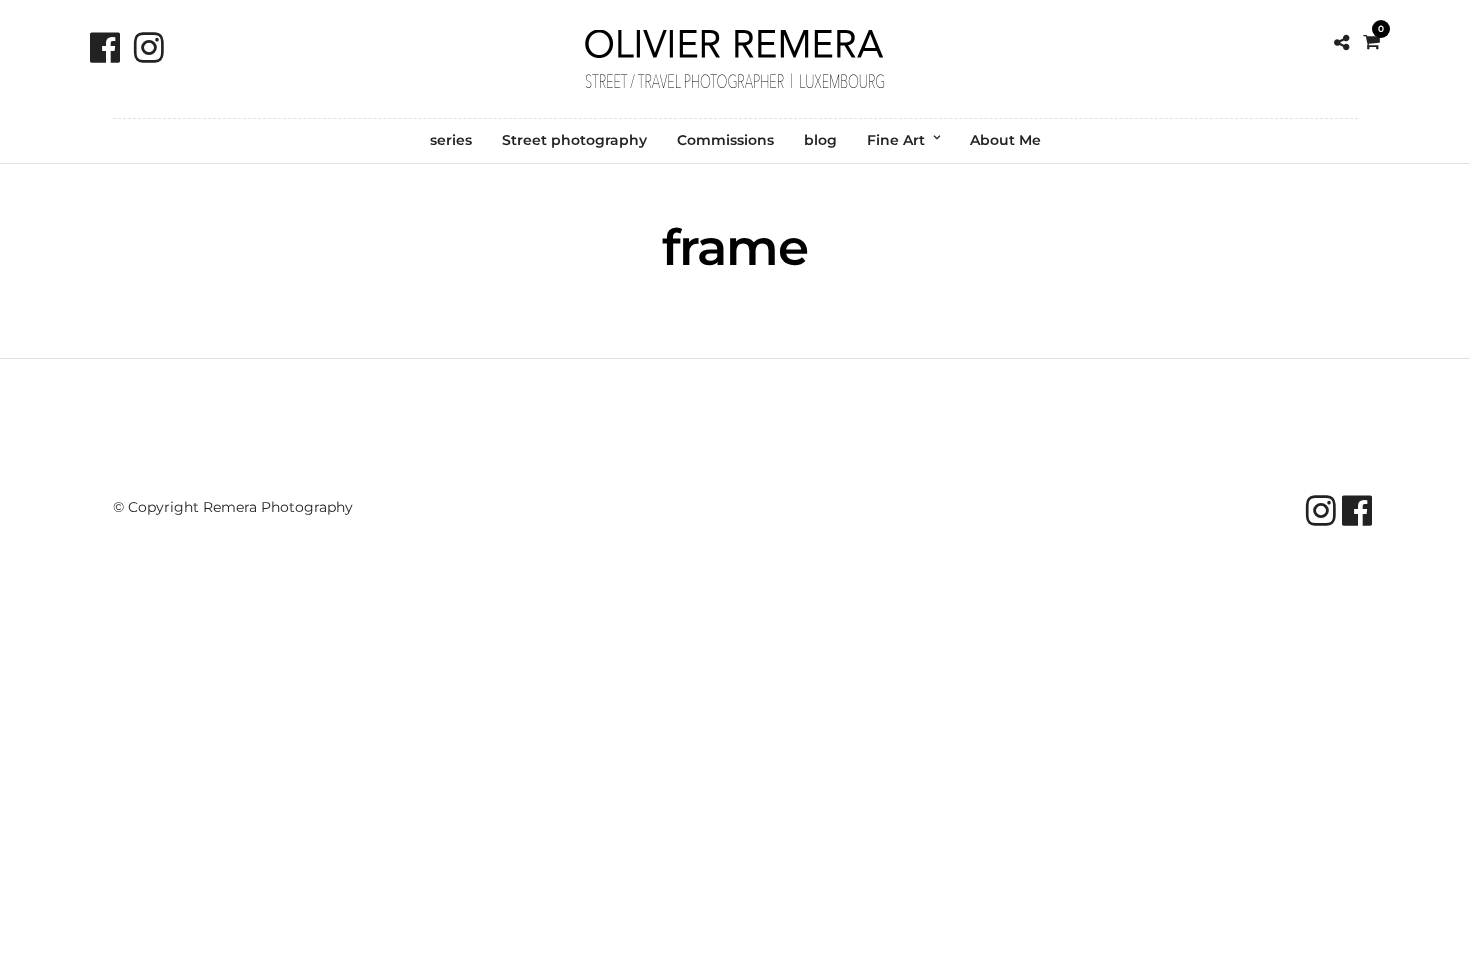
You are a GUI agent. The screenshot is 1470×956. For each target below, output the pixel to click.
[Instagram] (149, 47)
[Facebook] (105, 47)
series (451, 140)
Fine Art (896, 140)
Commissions (725, 140)
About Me (1005, 140)
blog (820, 140)
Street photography (574, 140)
